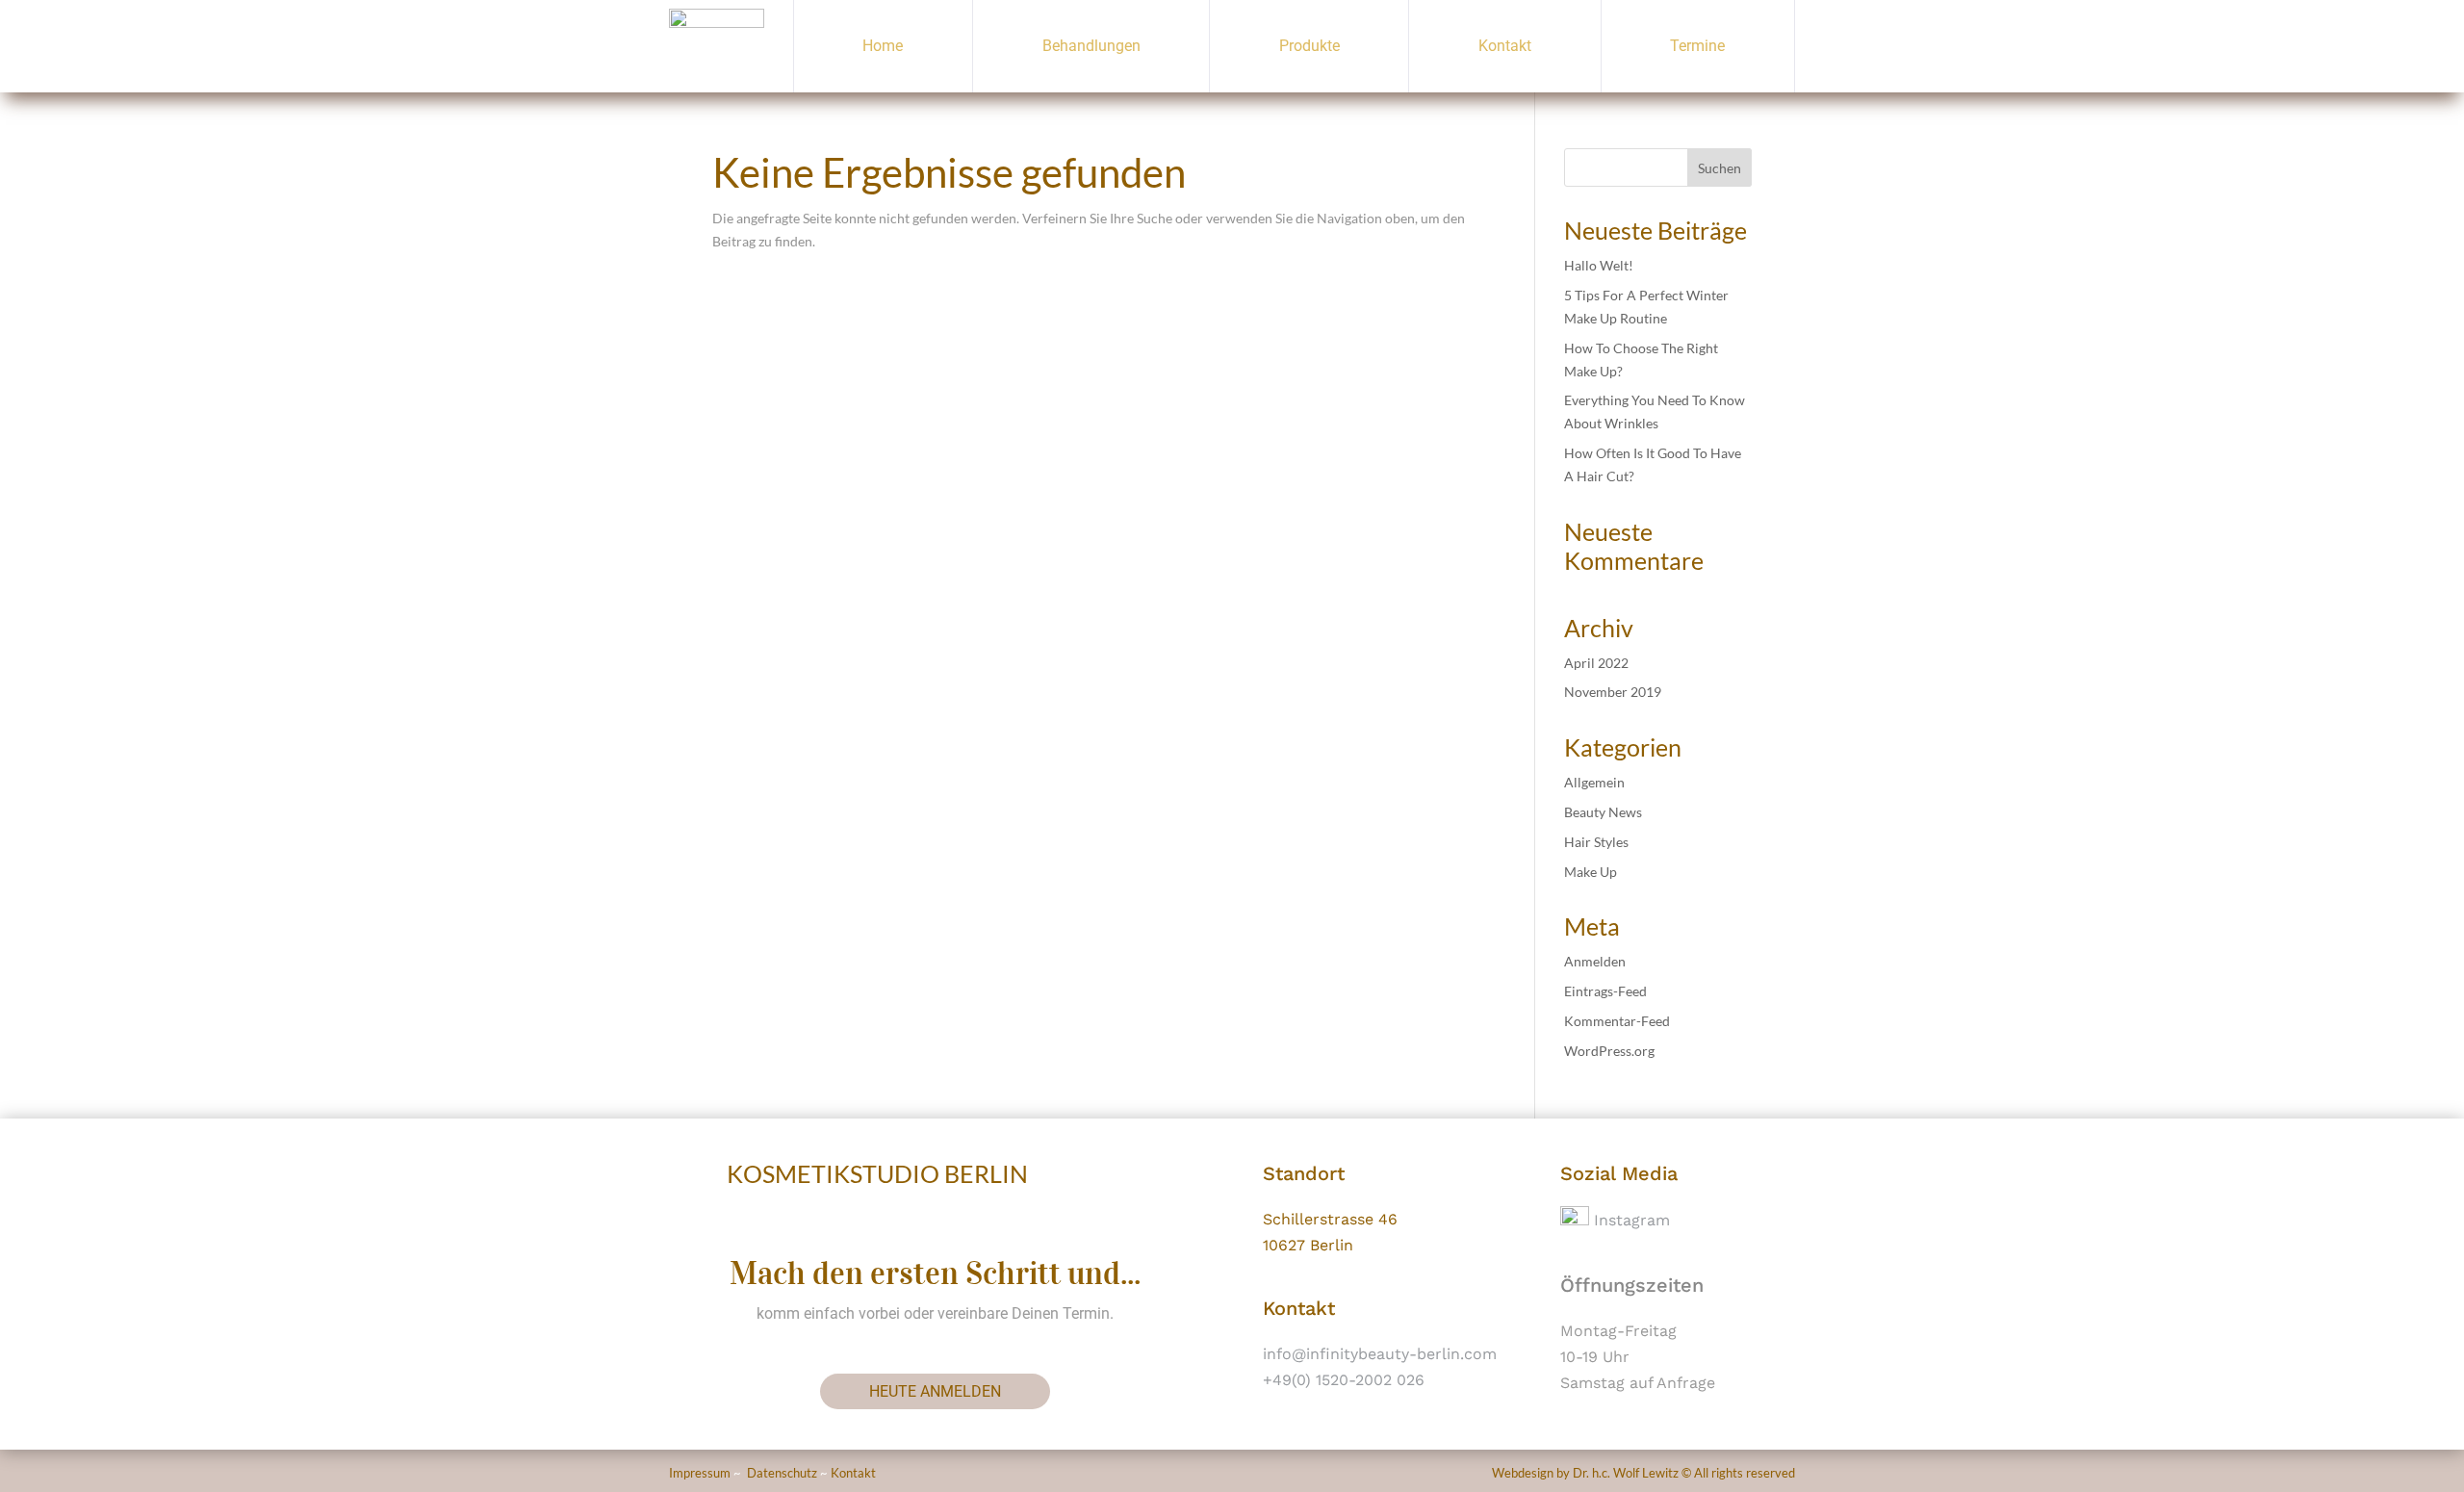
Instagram (1630, 1220)
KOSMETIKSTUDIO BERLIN (877, 1173)
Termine (1697, 46)
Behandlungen (1091, 46)
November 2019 (1613, 692)
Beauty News (1603, 812)
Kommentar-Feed (1617, 1021)
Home (883, 46)
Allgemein (1594, 782)
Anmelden (1595, 961)
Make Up (1591, 872)
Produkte (1309, 46)
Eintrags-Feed (1605, 991)
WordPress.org (1609, 1051)
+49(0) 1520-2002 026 (1344, 1380)
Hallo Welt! (1599, 265)
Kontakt (1505, 46)
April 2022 (1596, 663)
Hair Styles (1596, 842)
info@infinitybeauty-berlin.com (1380, 1354)
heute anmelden (935, 1391)
